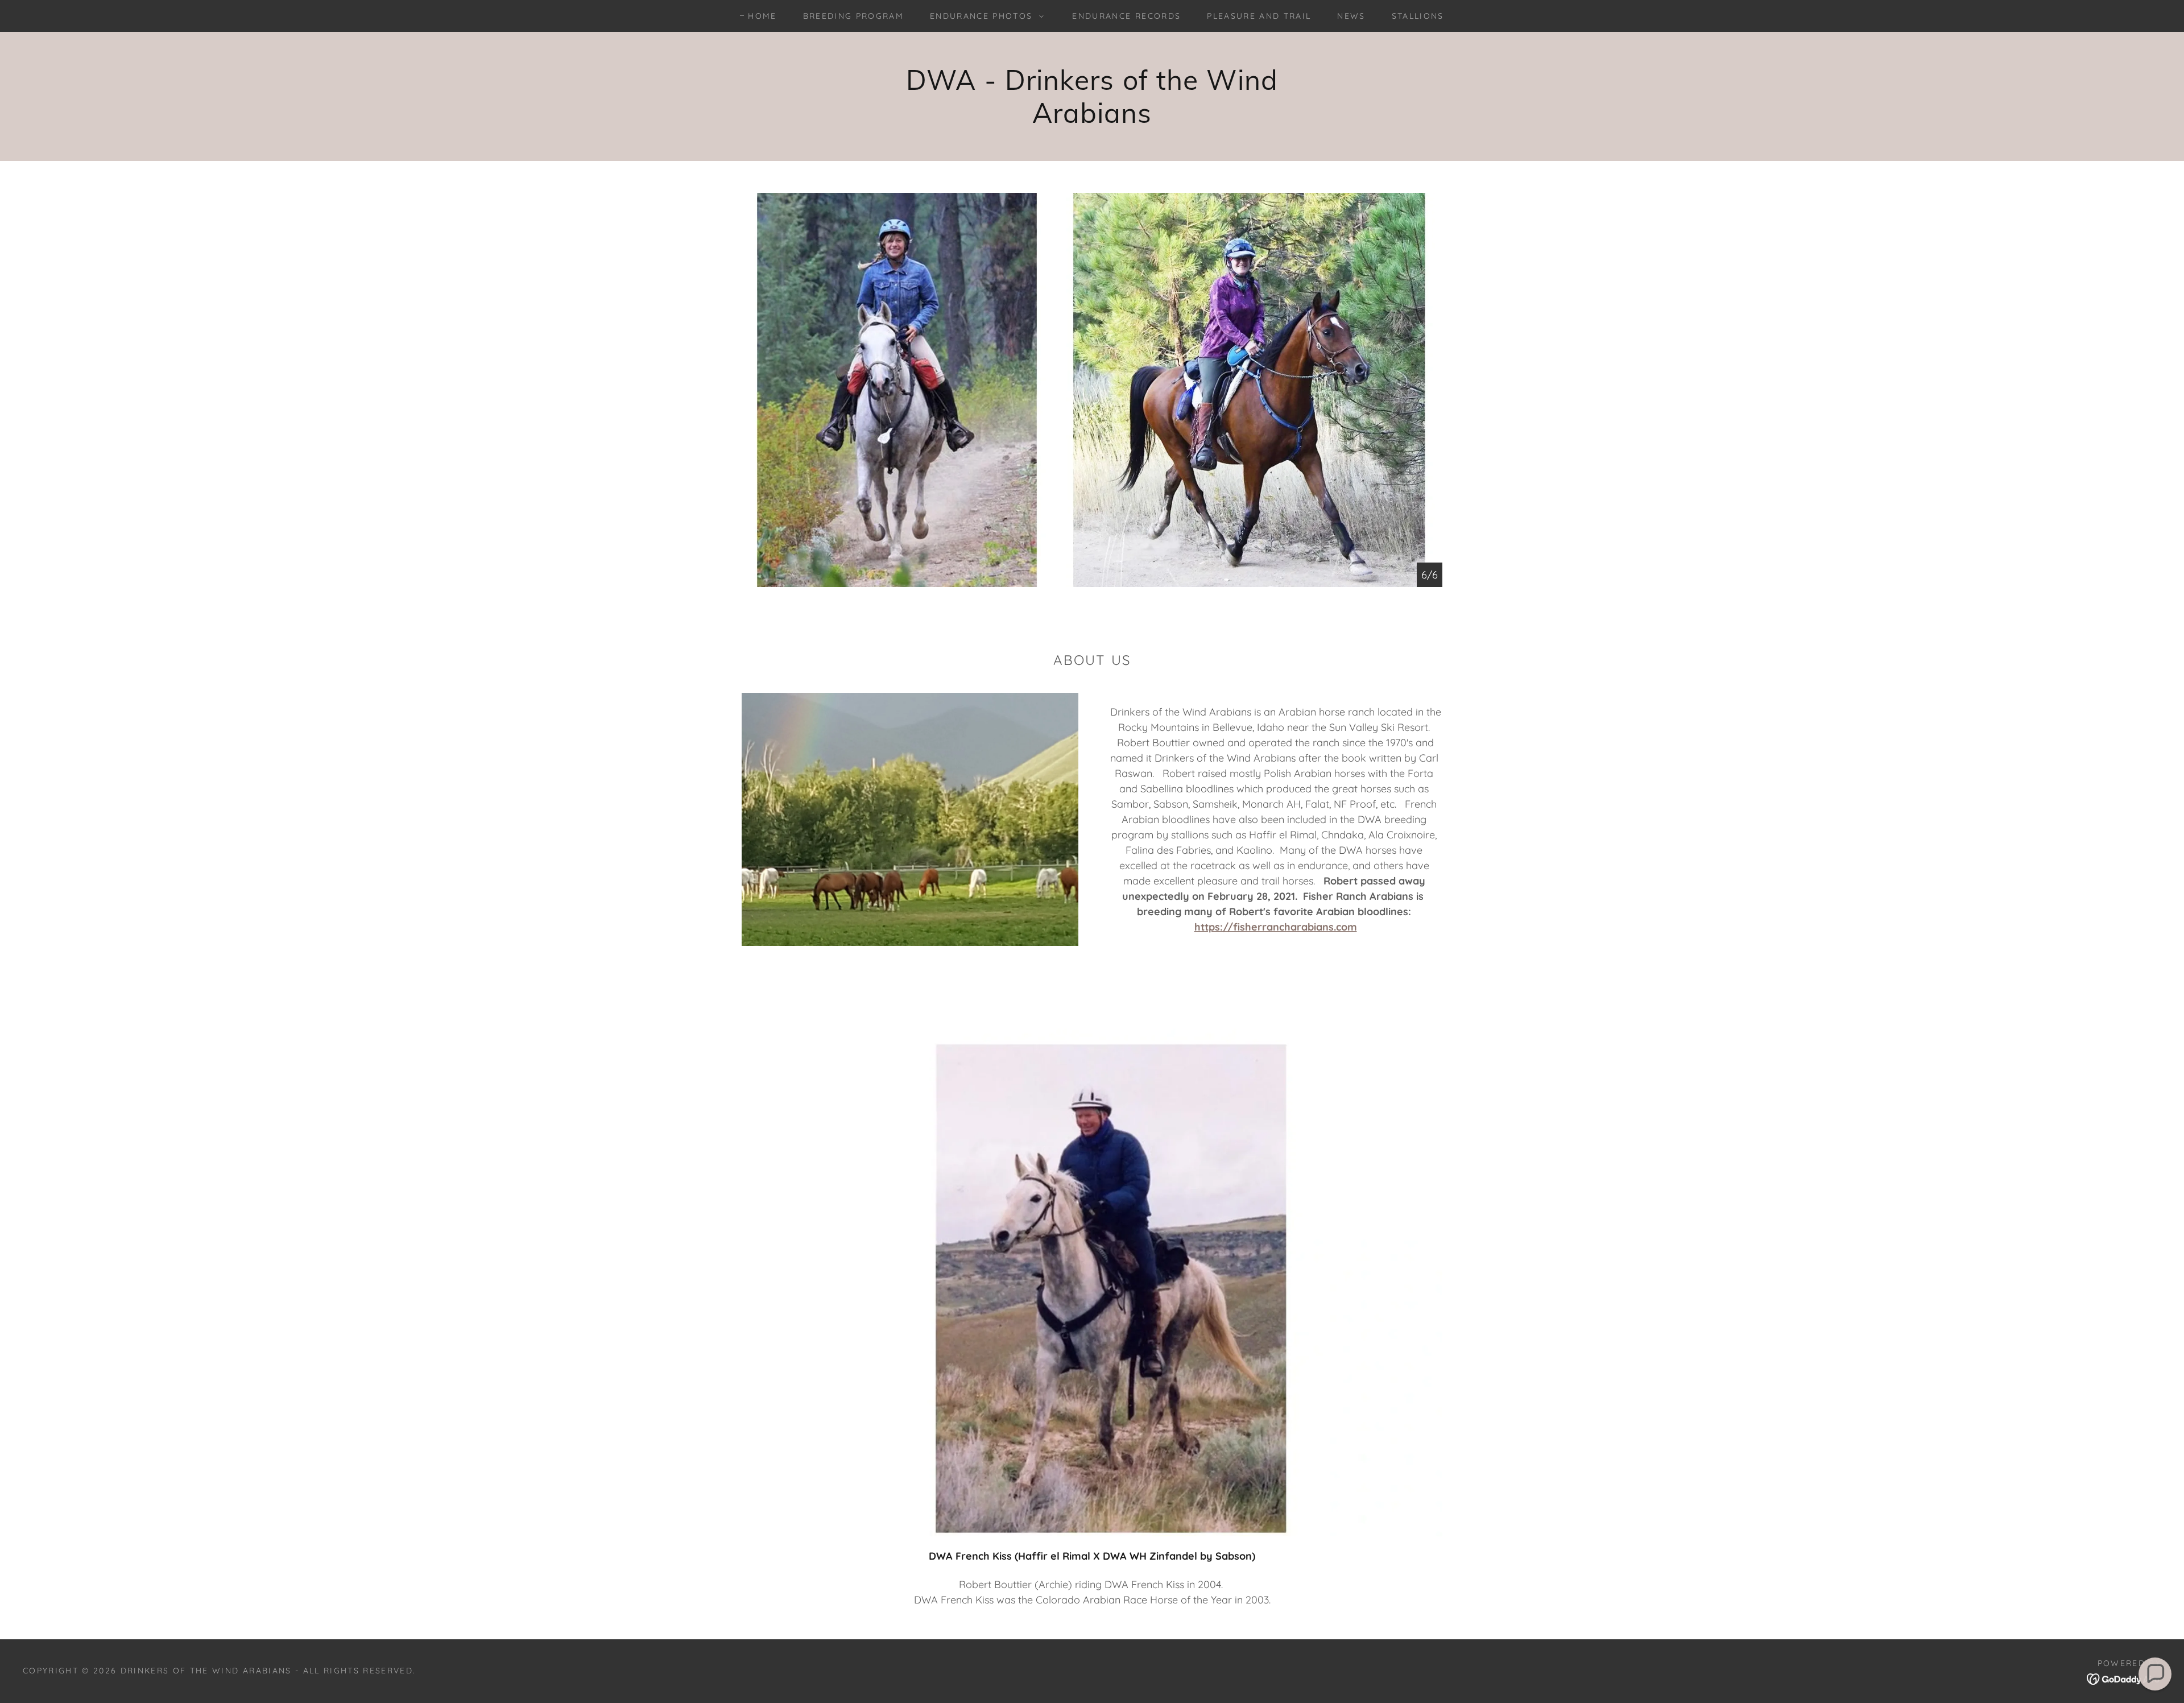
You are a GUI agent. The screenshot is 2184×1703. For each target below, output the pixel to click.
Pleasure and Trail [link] (1259, 16)
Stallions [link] (1418, 16)
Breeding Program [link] (853, 16)
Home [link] (762, 16)
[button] (984, 16)
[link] (2124, 1678)
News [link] (1351, 16)
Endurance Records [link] (1126, 16)
